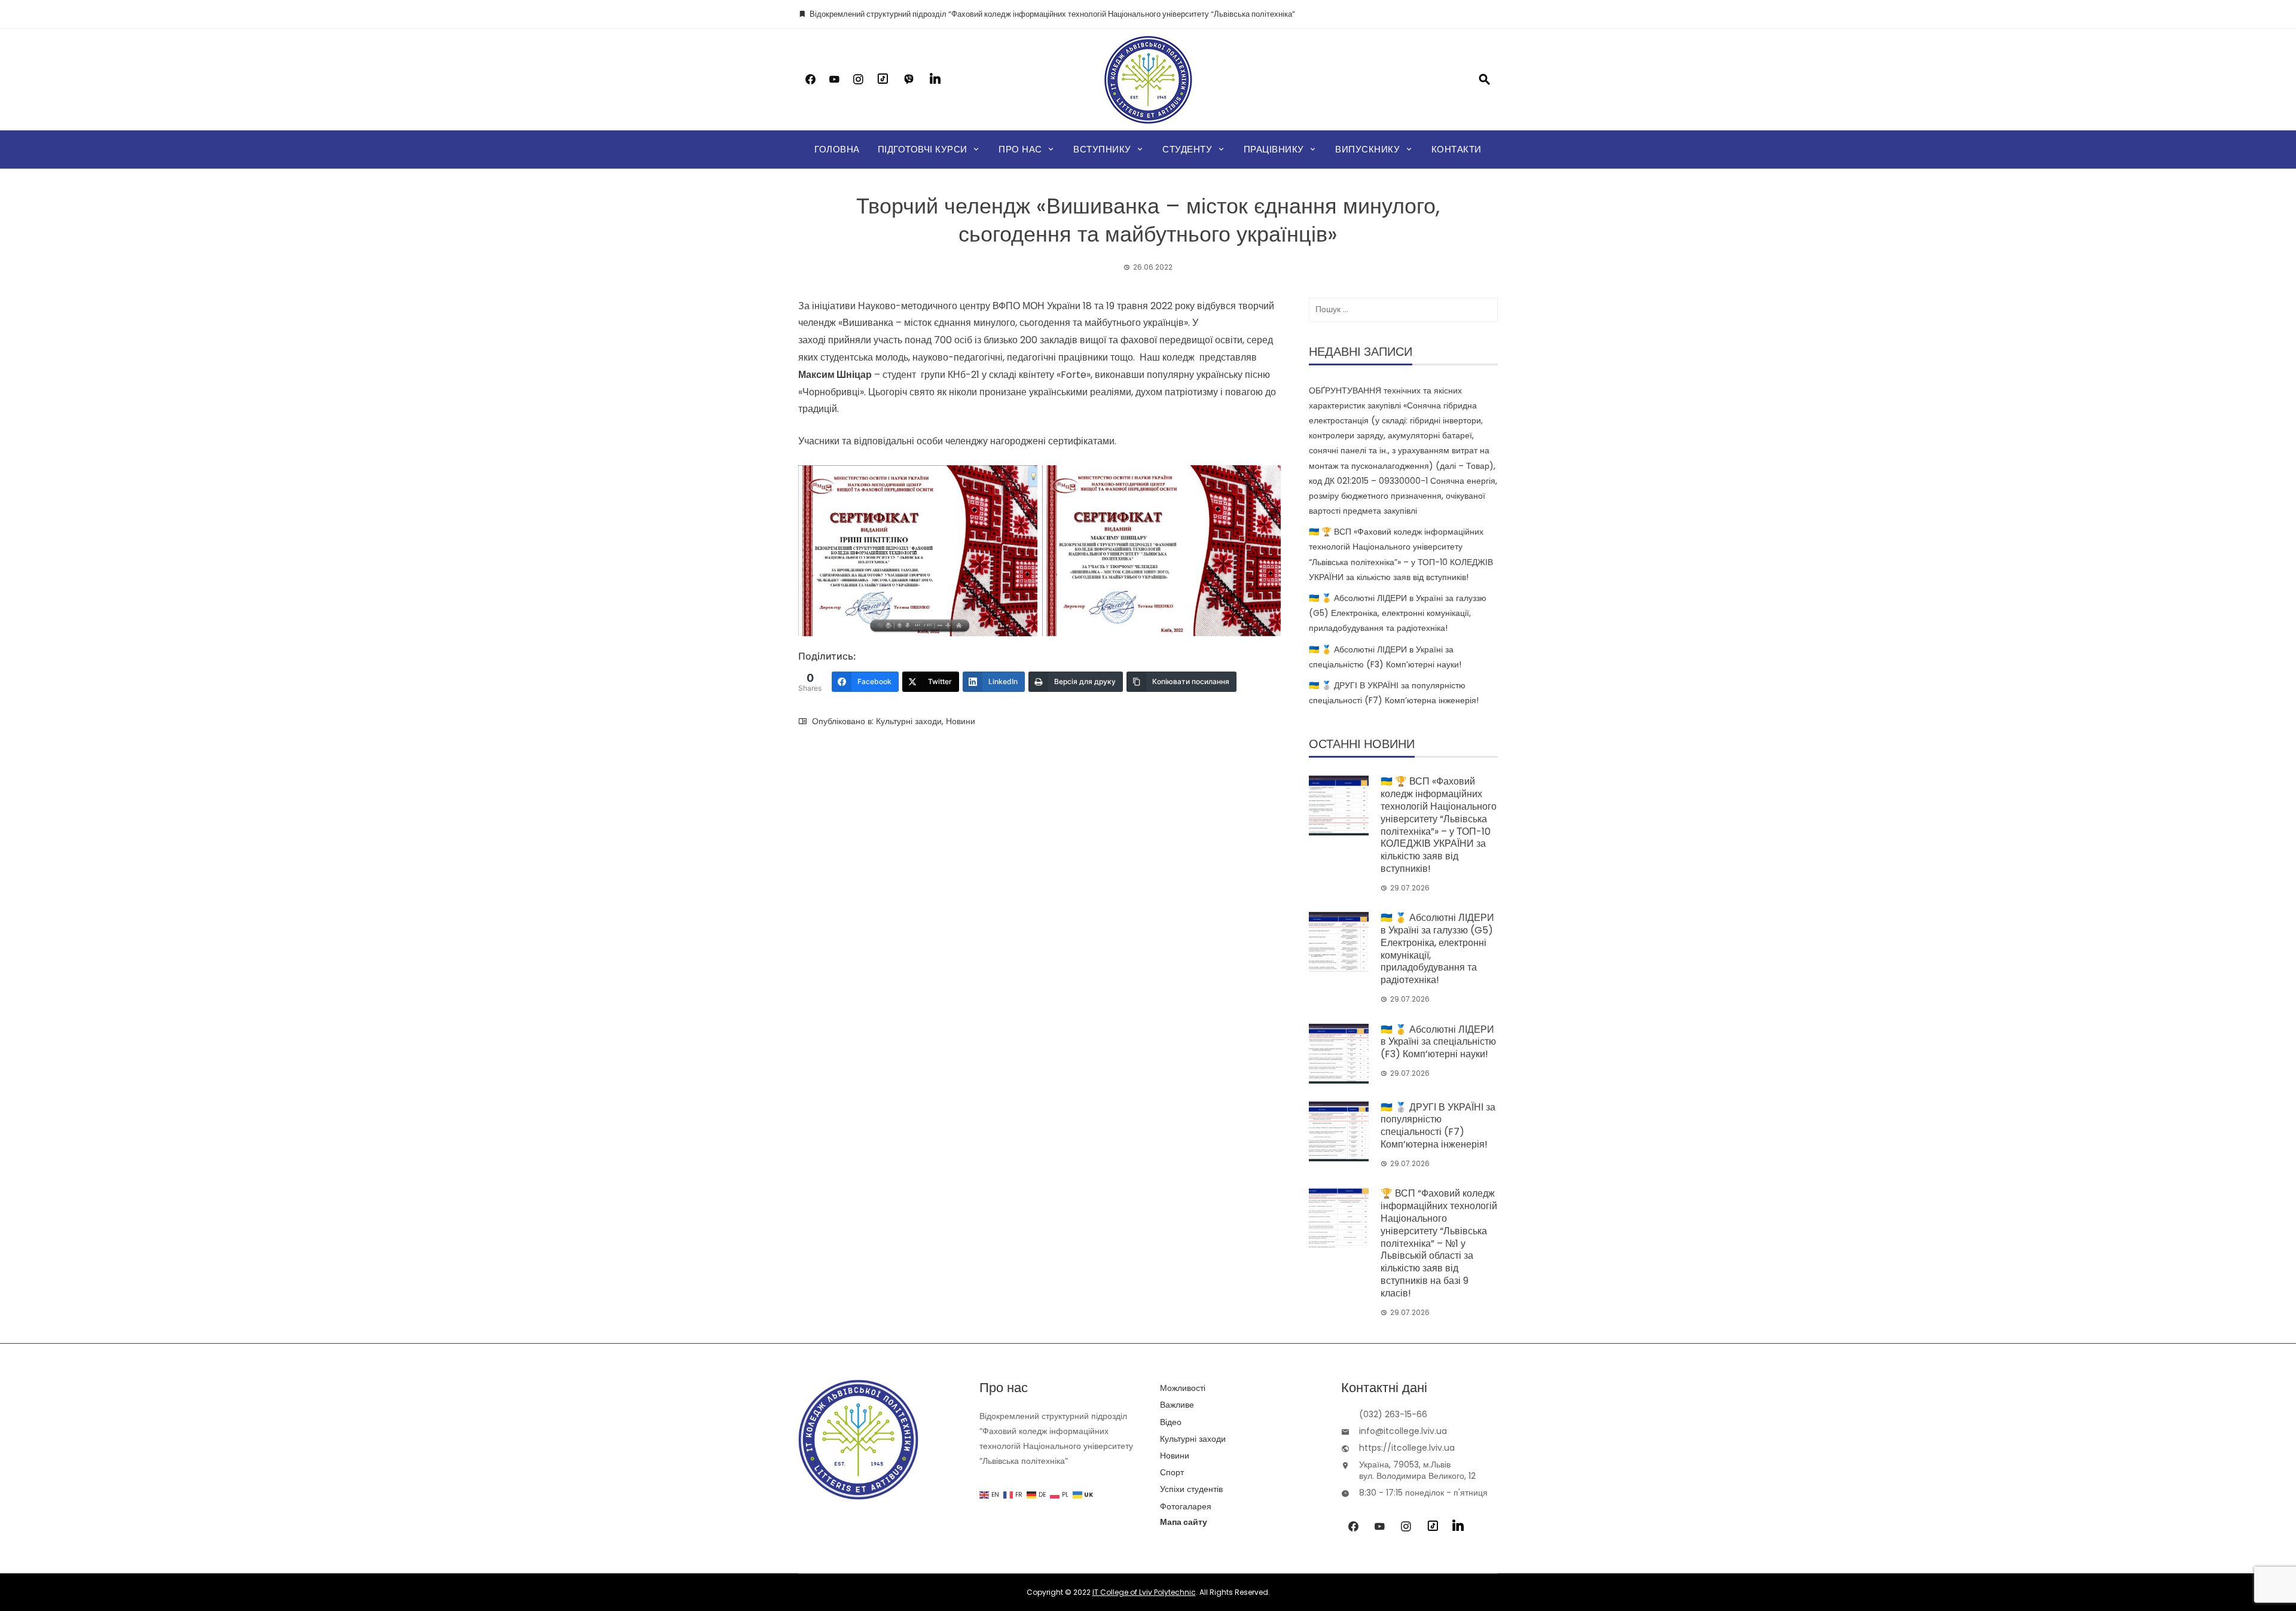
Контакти (1457, 149)
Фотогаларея (1186, 1506)
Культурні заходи (909, 721)
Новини (961, 721)
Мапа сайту (1184, 1522)
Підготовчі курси (923, 149)
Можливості (1183, 1388)
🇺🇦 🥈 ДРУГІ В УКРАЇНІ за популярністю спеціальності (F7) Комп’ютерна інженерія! (1438, 1126)
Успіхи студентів (1191, 1489)
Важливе (1177, 1405)
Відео (1171, 1422)
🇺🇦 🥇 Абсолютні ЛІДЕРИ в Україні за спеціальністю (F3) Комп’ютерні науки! (1438, 1042)
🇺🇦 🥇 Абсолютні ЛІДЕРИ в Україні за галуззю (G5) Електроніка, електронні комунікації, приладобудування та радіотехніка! (1398, 613)
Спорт (1172, 1472)
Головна (837, 149)
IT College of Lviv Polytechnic (1144, 1592)
